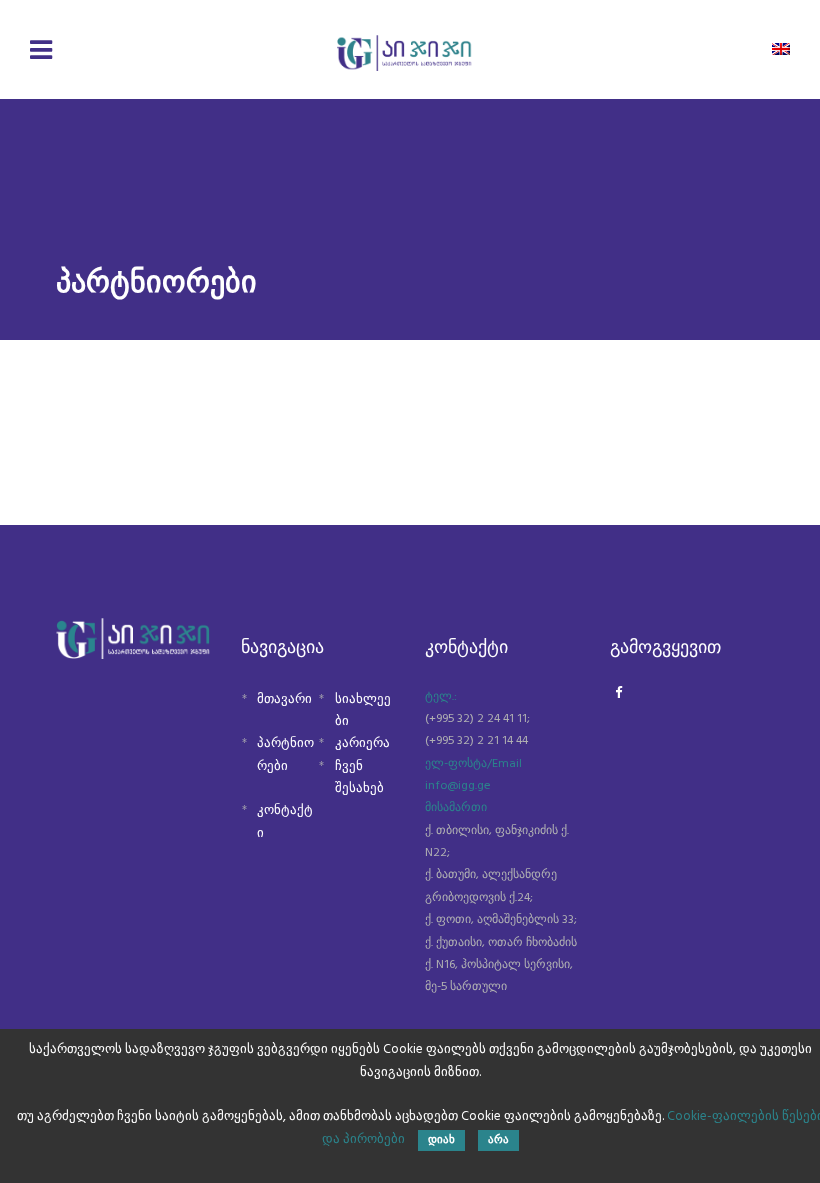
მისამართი (456, 808)
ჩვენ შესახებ (359, 777)
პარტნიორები (285, 754)
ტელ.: (441, 697)
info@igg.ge (458, 786)
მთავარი (284, 699)
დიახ (441, 1140)
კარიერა (362, 743)
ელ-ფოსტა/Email (473, 764)
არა (498, 1140)
